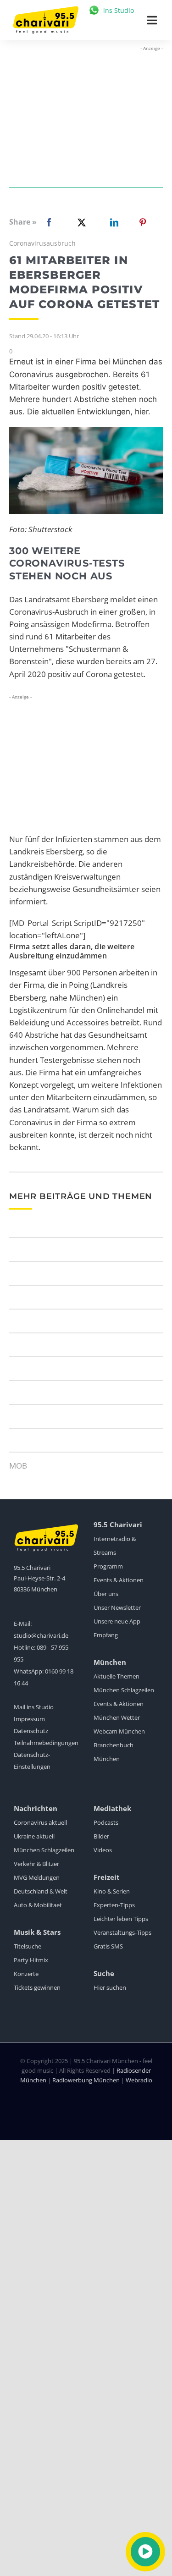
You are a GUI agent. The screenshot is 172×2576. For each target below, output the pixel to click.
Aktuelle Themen (117, 1676)
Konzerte (26, 1974)
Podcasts (106, 1822)
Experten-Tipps (114, 1905)
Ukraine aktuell (34, 1836)
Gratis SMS (108, 1946)
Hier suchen (110, 1987)
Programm (108, 1566)
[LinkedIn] (112, 222)
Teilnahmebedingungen (46, 1743)
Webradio (139, 2080)
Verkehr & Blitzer (36, 1864)
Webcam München (119, 1731)
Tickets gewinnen (37, 1987)
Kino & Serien (112, 1891)
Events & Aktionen (119, 1580)
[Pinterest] (143, 222)
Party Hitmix (31, 1960)
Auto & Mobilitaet (38, 1905)
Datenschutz (31, 1731)
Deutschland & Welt (41, 1891)
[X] (80, 222)
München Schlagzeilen (124, 1690)
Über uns (106, 1594)
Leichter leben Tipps (121, 1919)
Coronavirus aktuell (40, 1822)
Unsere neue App (117, 1621)
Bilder (101, 1836)
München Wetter (117, 1717)
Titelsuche (28, 1946)
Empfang (106, 1635)
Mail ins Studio (34, 1707)
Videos (103, 1850)
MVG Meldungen (37, 1877)
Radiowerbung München (86, 2080)
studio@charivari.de (41, 1635)
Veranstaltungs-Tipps (122, 1932)
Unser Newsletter (117, 1607)
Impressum (29, 1719)
